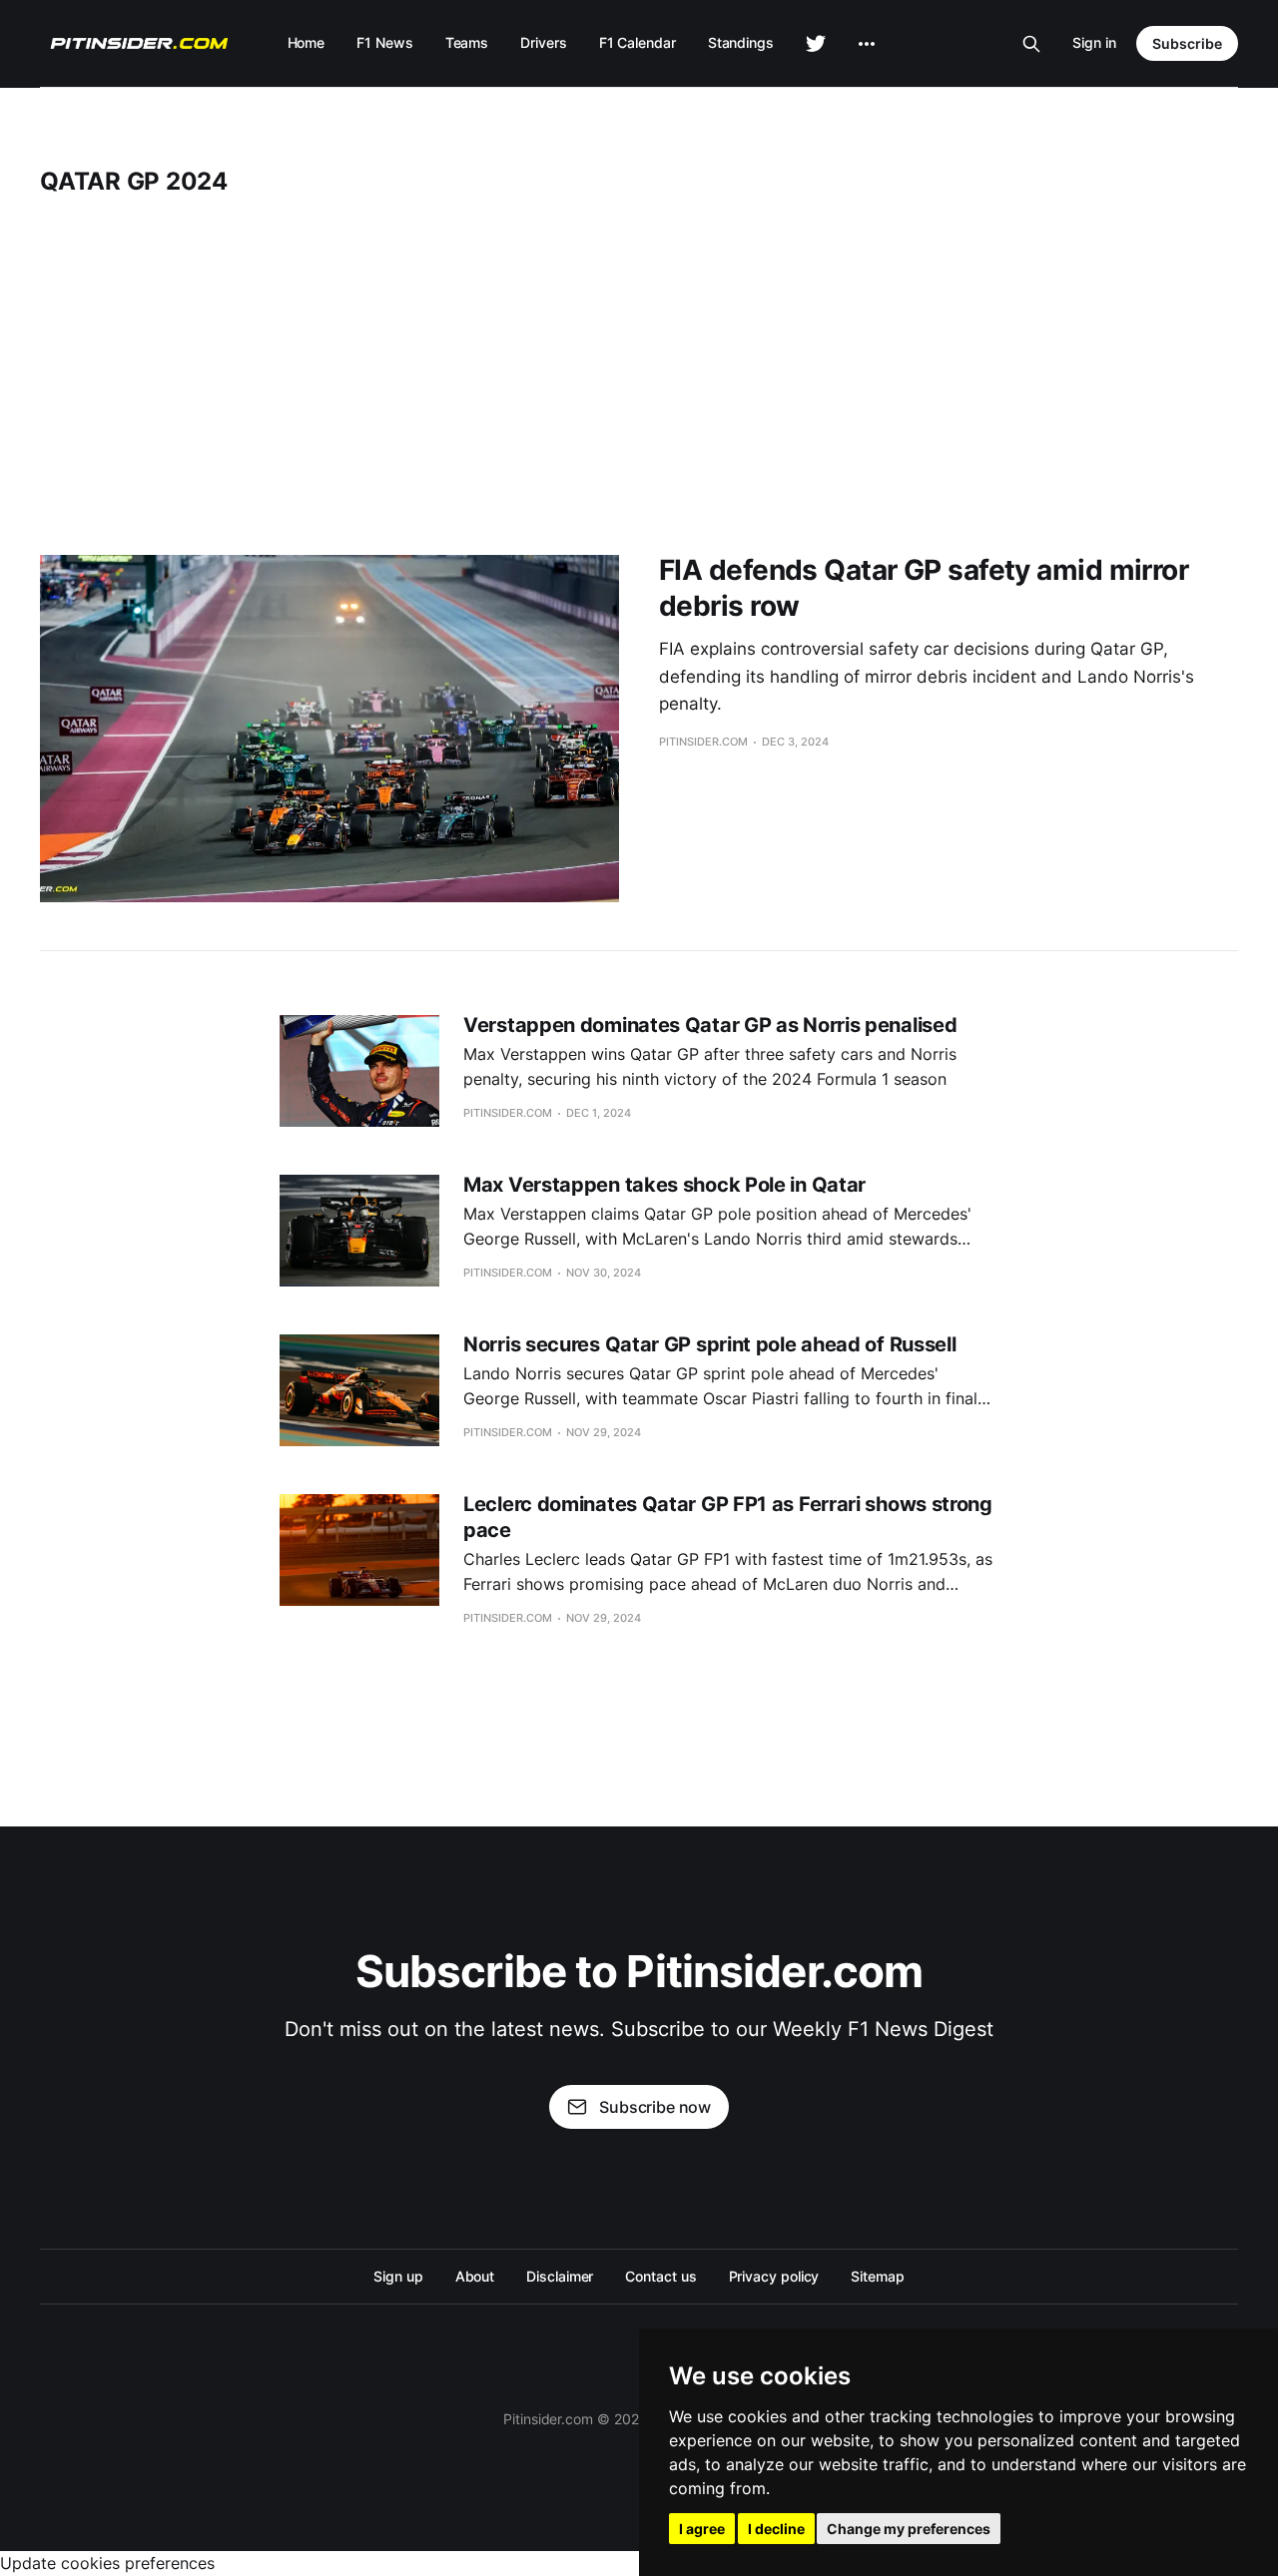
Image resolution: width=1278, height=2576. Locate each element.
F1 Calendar (638, 42)
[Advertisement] (639, 375)
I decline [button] (776, 2529)
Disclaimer (560, 2276)
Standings (741, 42)
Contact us (660, 2276)
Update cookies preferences (107, 2563)
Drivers (543, 42)
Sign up (398, 2276)
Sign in (1094, 42)
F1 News (384, 42)
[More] (867, 44)
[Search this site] (1031, 44)
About (475, 2276)
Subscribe (1187, 43)
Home (307, 42)
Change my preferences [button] (909, 2529)
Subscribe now (655, 2107)
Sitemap (877, 2276)
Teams (467, 42)
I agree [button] (702, 2529)
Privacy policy (774, 2276)
